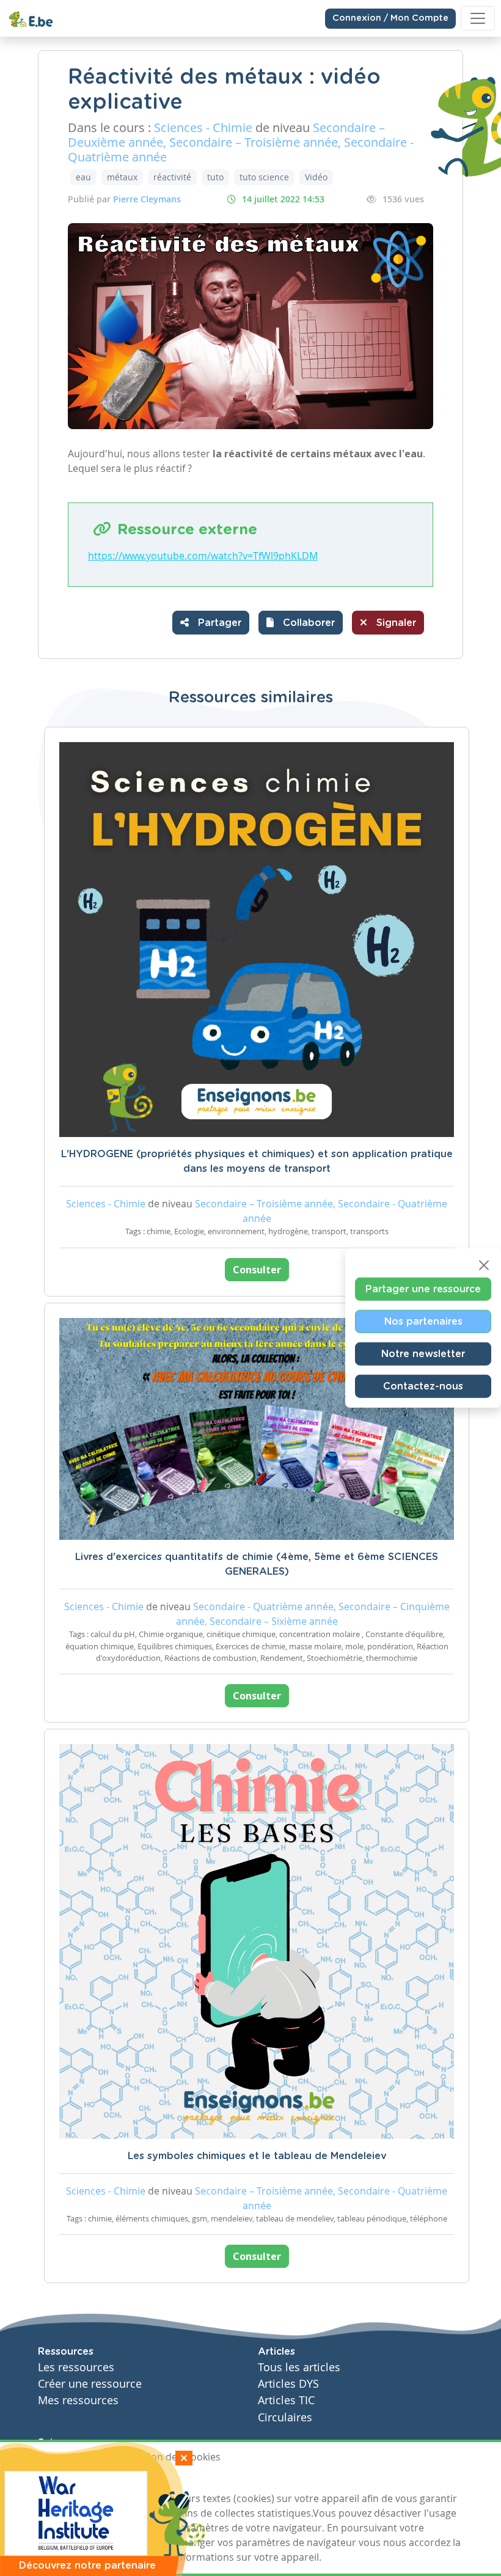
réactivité (172, 177)
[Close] (484, 1265)
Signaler (395, 623)
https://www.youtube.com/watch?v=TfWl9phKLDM (203, 556)
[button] (301, 623)
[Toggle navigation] (478, 18)
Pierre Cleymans (147, 199)
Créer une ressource (90, 2384)
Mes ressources (78, 2400)
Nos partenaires (423, 1322)
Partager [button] (218, 623)
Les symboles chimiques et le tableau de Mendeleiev (257, 2156)
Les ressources (76, 2367)
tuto (215, 177)
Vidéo (316, 177)
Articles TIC (286, 2400)
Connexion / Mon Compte (390, 18)
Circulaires (285, 2417)
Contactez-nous (423, 1386)
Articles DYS (288, 2384)
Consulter (257, 1270)
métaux (122, 177)
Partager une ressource (423, 1289)
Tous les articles (299, 2367)
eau (83, 177)
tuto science (264, 177)
